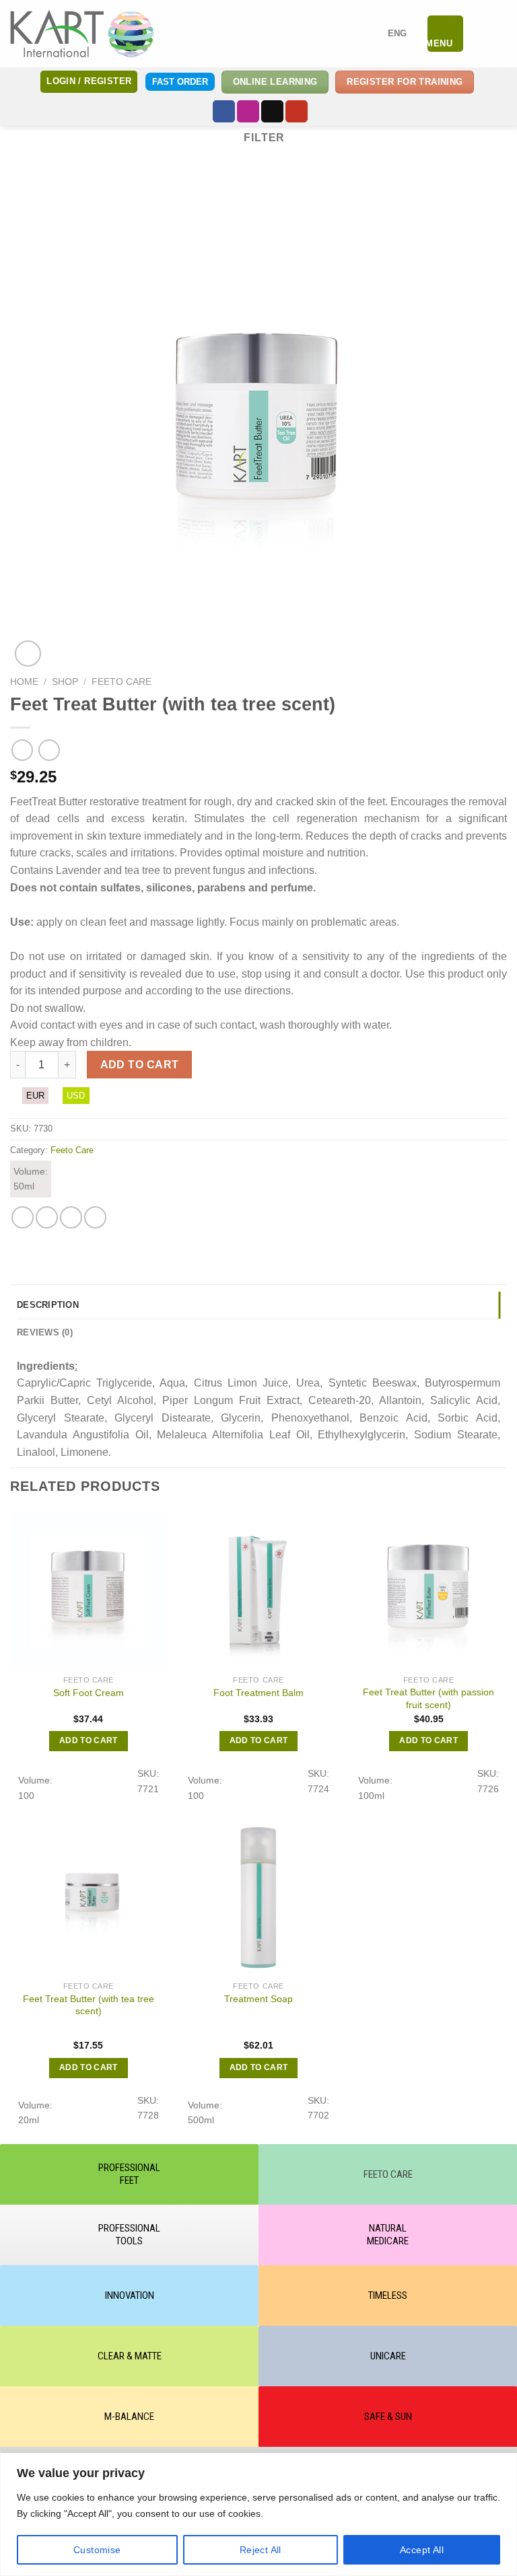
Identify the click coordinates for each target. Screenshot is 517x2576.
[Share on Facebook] (47, 1217)
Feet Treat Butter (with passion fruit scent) (428, 1698)
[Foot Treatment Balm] (258, 1589)
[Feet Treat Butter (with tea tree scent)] (89, 1896)
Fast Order (180, 82)
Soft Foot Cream (89, 1693)
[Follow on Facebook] (224, 112)
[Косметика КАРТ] (82, 33)
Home (24, 682)
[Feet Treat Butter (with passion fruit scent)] (428, 1589)
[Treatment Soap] (258, 1896)
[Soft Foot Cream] (89, 1589)
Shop (65, 682)
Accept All (422, 2550)
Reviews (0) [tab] (45, 1332)
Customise (97, 2550)
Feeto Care (122, 682)
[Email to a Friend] (71, 1217)
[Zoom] (28, 654)
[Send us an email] (272, 112)
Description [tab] (48, 1305)
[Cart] (500, 34)
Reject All (261, 2550)
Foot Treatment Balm (258, 1693)
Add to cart (140, 1065)
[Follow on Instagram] (248, 112)
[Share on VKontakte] (95, 1217)
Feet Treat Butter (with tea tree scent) (89, 2005)
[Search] (479, 34)
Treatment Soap (258, 1999)
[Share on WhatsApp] (23, 1217)
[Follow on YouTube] (297, 112)
